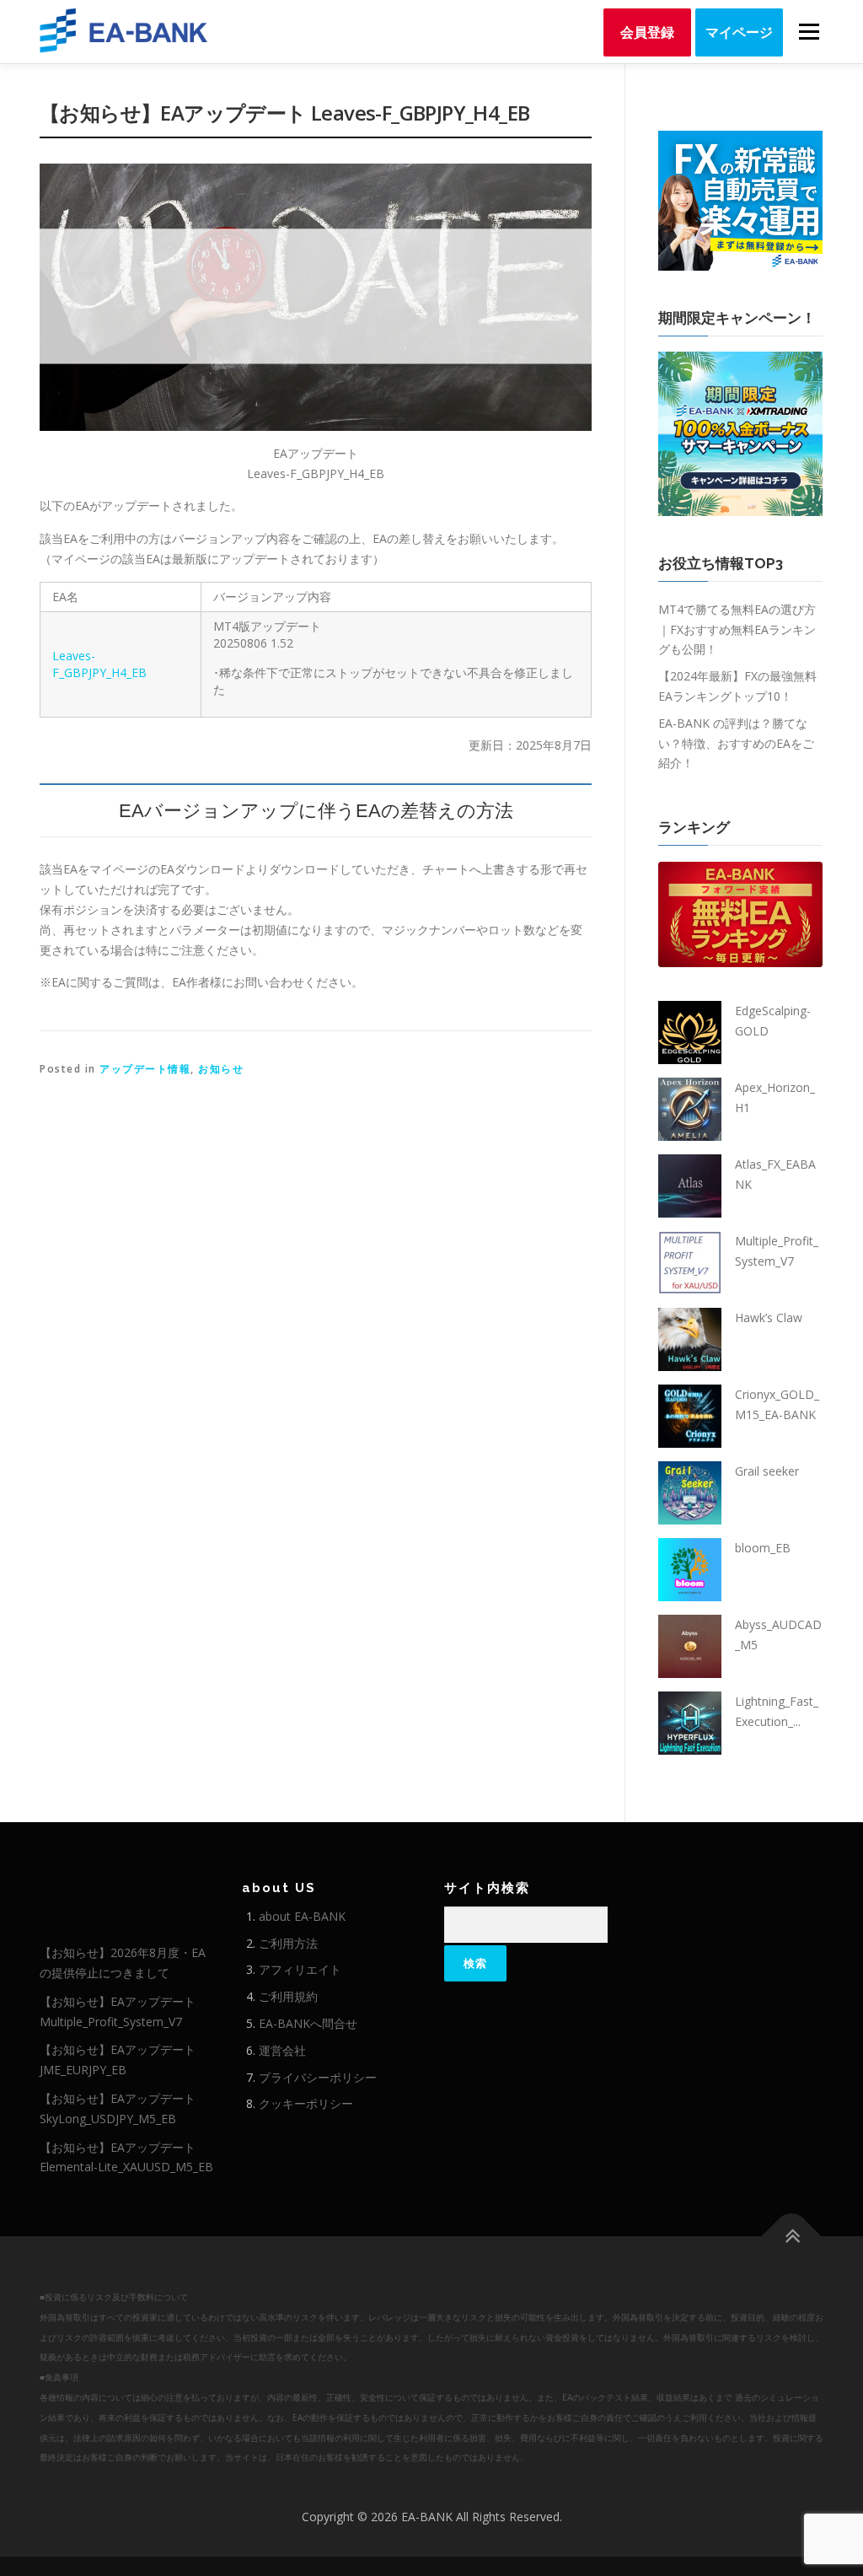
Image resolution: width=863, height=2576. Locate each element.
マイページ (739, 32)
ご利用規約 (288, 1996)
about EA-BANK (302, 1916)
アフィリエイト (300, 1969)
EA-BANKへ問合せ (308, 2023)
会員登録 (647, 32)
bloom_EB (763, 1548)
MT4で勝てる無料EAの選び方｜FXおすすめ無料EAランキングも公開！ (737, 629)
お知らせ (221, 1069)
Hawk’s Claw (769, 1318)
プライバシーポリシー (318, 2077)
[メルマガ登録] (740, 199)
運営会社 (282, 2050)
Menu (809, 32)
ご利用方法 (288, 1943)
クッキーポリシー (306, 2103)
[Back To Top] (792, 2237)
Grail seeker (767, 1471)
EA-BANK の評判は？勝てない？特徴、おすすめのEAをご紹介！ (736, 743)
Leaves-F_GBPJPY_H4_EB (99, 664)
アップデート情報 (145, 1069)
